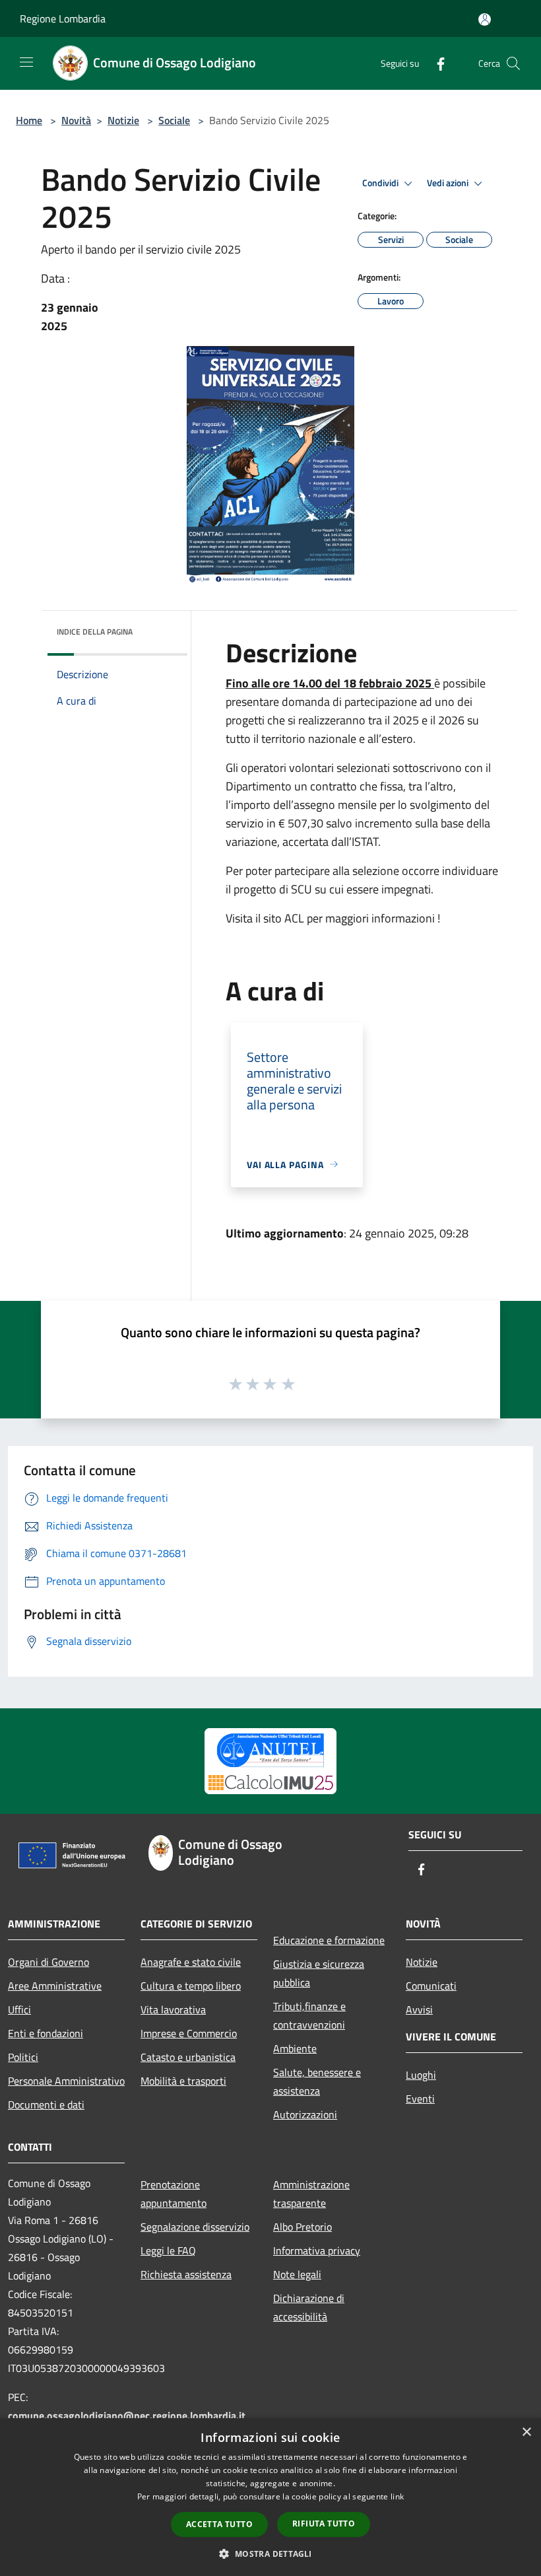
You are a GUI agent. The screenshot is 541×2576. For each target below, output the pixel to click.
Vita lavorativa (173, 2009)
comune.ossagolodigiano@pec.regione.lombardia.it (127, 2416)
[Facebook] (435, 63)
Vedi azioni (449, 183)
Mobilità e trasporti (183, 2081)
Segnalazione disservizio (195, 2227)
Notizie (123, 120)
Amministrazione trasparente (311, 2194)
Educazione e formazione (329, 1940)
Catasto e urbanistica (188, 2057)
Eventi (420, 2099)
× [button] (526, 2432)
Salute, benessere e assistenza (317, 2081)
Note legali (297, 2274)
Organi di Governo (48, 1962)
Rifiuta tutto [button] (324, 2524)
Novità (76, 120)
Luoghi (421, 2075)
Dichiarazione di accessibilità (309, 2307)
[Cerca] (513, 63)
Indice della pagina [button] (95, 632)
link (397, 2496)
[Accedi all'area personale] (485, 19)
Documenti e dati (46, 2105)
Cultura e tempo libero (191, 1986)
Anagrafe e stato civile (191, 1962)
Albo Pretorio (302, 2227)
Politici (23, 2057)
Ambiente (295, 2048)
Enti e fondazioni (46, 2033)
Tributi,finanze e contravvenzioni (309, 2015)
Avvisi (419, 2009)
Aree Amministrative (55, 1986)
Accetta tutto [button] (219, 2524)
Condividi (381, 183)
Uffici (19, 2009)
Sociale (174, 120)
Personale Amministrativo (66, 2081)
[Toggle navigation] (26, 62)
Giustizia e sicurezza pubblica (319, 1973)
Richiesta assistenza (186, 2274)
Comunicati (431, 1986)
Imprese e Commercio (189, 2033)
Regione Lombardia (63, 18)
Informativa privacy (317, 2250)
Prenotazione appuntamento (174, 2194)
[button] (270, 2554)
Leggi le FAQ (168, 2250)
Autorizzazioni (305, 2114)
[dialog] (270, 2497)
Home (29, 120)
